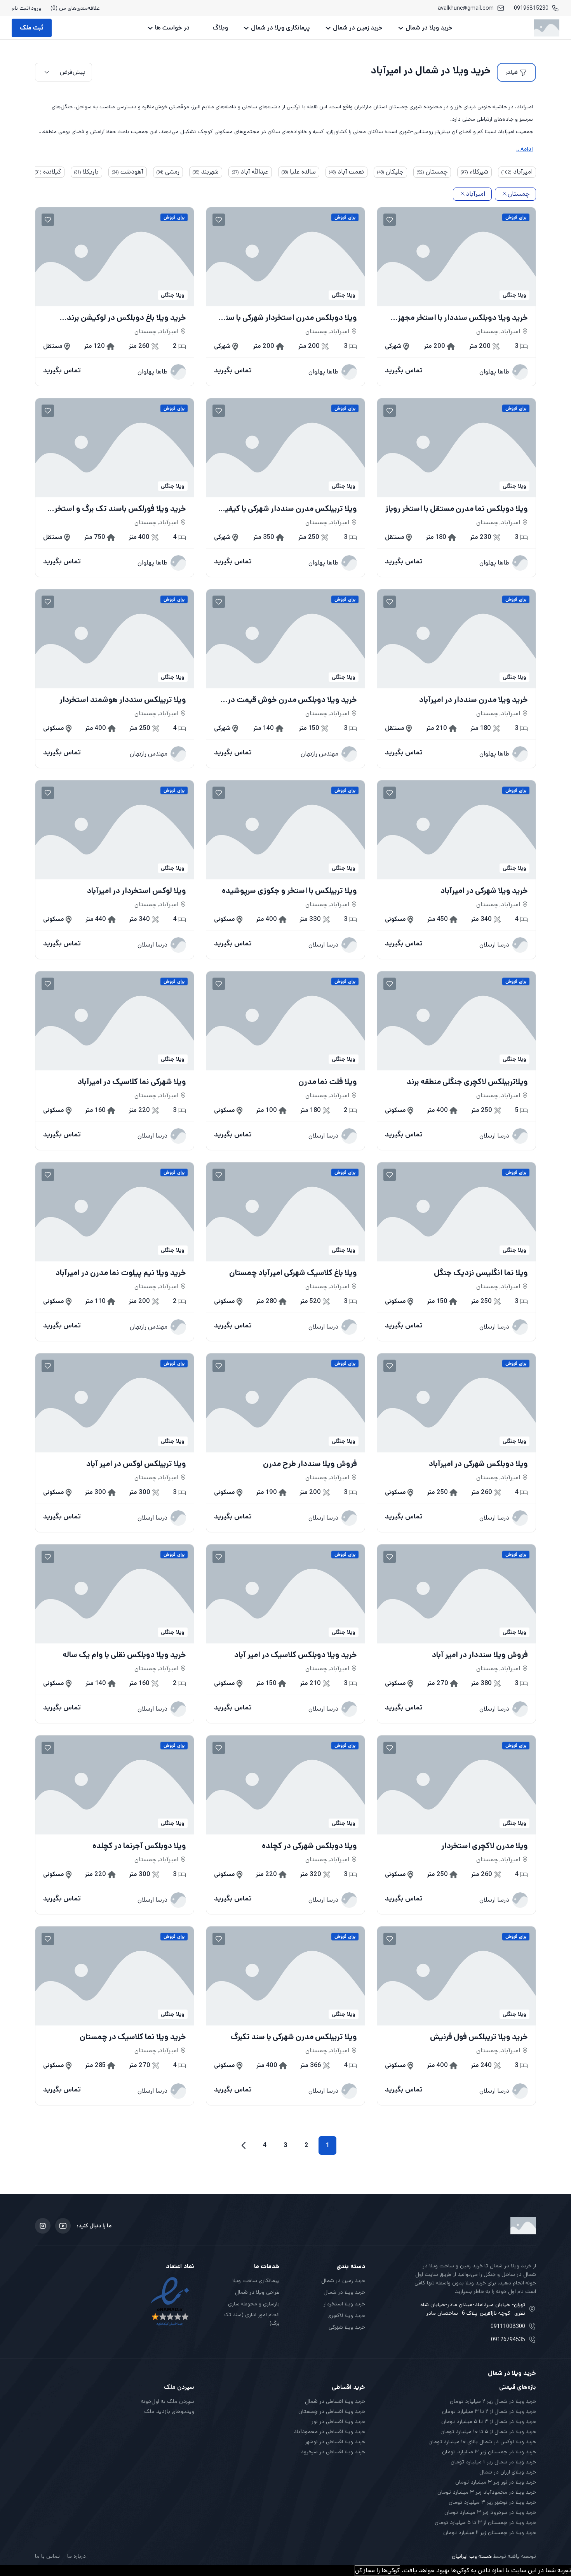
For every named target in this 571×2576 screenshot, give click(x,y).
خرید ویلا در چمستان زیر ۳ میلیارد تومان (489, 2452)
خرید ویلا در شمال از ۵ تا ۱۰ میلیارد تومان (488, 2432)
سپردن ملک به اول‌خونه (168, 2401)
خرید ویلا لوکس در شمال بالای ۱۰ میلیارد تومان (482, 2442)
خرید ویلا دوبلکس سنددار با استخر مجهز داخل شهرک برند (463, 318)
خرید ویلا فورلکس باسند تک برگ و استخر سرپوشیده (120, 509)
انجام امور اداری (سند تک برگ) (252, 2319)
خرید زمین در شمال (358, 28)
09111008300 (508, 2326)
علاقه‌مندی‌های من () (75, 8)
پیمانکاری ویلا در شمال (280, 28)
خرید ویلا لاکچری (346, 2315)
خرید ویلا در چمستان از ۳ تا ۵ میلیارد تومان (485, 2522)
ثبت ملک (32, 28)
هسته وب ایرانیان (472, 2556)
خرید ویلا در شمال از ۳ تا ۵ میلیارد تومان (489, 2421)
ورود (36, 8)
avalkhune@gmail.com (466, 8)
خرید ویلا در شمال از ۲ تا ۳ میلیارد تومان (489, 2411)
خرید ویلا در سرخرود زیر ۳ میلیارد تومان (490, 2512)
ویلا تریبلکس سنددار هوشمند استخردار (123, 700)
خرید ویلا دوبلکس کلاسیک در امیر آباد (296, 1655)
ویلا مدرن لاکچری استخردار (485, 1846)
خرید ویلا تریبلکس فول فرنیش (479, 2037)
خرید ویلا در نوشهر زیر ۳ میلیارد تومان (492, 2502)
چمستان (519, 194)
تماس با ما (47, 2556)
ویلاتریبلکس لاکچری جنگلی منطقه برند (467, 1082)
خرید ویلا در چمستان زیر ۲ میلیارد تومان (490, 2533)
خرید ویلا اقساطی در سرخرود (333, 2452)
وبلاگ (220, 28)
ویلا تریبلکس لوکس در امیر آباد (136, 1464)
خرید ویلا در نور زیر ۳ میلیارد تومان (496, 2482)
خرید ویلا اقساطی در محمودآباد (329, 2432)
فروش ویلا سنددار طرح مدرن (310, 1464)
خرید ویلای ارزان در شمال (508, 2472)
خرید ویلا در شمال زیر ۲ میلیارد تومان (493, 2401)
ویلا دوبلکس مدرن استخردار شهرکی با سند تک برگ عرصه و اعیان (289, 318)
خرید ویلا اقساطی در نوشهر (335, 2442)
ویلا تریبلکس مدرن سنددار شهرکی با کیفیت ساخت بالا (287, 509)
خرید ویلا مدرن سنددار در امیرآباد (474, 700)
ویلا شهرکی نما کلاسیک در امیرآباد (132, 1082)
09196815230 (531, 8)
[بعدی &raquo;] (244, 2145)
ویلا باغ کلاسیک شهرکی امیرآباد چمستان (293, 1273)
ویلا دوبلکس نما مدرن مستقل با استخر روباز (457, 509)
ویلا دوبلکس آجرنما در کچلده (139, 1846)
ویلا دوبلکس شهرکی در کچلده (309, 1846)
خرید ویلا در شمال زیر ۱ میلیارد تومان (493, 2462)
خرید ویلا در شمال (429, 28)
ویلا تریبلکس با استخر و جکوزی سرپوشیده (289, 891)
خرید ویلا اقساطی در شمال (335, 2401)
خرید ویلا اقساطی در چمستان (332, 2411)
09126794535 (508, 2340)
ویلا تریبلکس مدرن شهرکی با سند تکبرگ (294, 2037)
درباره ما (77, 2556)
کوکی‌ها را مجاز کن (377, 2570)
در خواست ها (172, 28)
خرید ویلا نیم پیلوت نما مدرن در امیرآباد (121, 1273)
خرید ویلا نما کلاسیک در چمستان (133, 2037)
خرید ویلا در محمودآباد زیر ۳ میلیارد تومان (487, 2492)
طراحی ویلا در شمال (257, 2292)
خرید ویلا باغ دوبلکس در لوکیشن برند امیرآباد (126, 318)
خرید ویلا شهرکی (347, 2327)
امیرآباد (475, 194)
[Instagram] (43, 2226)
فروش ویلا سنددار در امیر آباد (480, 1655)
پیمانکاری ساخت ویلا (256, 2281)
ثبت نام (20, 8)
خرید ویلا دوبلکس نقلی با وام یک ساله (124, 1655)
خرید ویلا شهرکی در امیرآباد (484, 891)
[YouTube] (63, 2226)
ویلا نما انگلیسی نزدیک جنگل (481, 1273)
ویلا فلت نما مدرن (328, 1082)
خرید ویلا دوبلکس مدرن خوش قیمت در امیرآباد (292, 700)
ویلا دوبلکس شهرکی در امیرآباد (478, 1464)
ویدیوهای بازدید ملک (169, 2411)
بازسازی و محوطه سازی (254, 2304)
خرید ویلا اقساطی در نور (338, 2421)
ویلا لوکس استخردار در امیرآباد (137, 891)
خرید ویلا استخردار (344, 2304)
